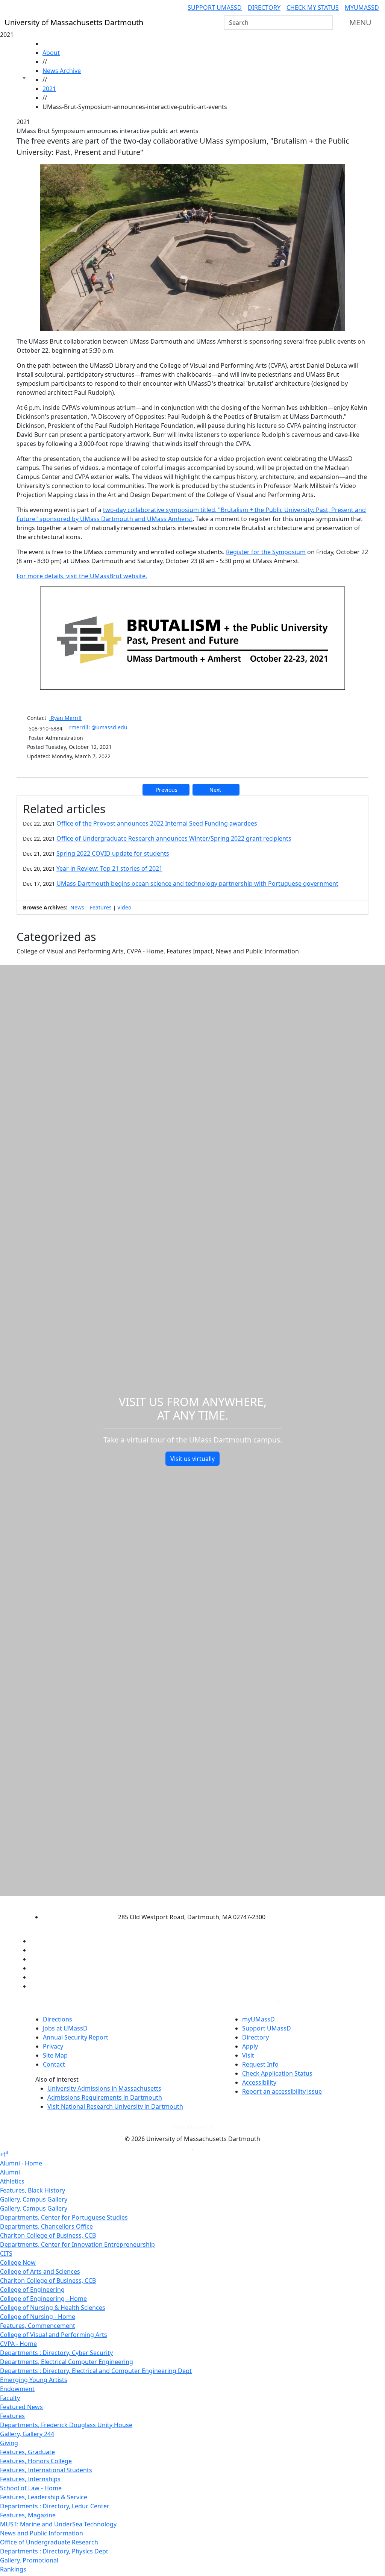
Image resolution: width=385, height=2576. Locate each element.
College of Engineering (32, 2290)
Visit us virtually (192, 1459)
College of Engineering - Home (43, 2299)
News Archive (62, 71)
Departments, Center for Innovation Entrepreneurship (77, 2244)
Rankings (13, 2569)
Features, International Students (46, 2470)
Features (101, 907)
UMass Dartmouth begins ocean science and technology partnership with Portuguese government (197, 883)
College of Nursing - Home (38, 2317)
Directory (264, 8)
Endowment (17, 2389)
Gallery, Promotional (29, 2560)
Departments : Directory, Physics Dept (54, 2551)
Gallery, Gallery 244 (27, 2434)
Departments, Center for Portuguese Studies (64, 2217)
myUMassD (362, 8)
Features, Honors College (36, 2461)
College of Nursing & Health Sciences (53, 2308)
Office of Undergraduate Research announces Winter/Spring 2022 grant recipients (174, 838)
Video (124, 907)
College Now (18, 2262)
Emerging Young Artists (34, 2380)
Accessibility (259, 2082)
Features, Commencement (38, 2326)
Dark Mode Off (193, 2127)
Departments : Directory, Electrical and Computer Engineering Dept (96, 2371)
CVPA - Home (18, 2344)
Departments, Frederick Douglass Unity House (66, 2425)
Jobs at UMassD (65, 2028)
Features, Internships (30, 2479)
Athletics (12, 2181)
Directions (58, 2019)
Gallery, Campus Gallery (34, 2199)
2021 (49, 89)
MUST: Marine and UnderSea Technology (58, 2524)
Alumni (10, 2172)
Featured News (21, 2407)
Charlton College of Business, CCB (48, 2235)
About (51, 53)
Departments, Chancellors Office (46, 2226)
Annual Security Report (76, 2037)
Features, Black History (33, 2190)
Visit (248, 2055)
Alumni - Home (21, 2163)
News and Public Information (42, 2533)
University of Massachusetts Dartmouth (186, 1902)
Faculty (10, 2398)
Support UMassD (215, 8)
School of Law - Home (31, 2488)
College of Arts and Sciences (40, 2271)
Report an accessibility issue (282, 2091)
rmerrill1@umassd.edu (98, 727)
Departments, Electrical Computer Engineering (67, 2362)
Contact (54, 2064)
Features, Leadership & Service (44, 2497)
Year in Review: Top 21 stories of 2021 (109, 868)
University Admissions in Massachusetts (104, 2088)
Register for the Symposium (266, 552)
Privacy (53, 2046)
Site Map (55, 2055)
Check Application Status (277, 2073)
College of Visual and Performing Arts (54, 2335)
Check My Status (313, 8)
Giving (9, 2443)
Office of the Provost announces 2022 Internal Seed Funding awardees (157, 823)
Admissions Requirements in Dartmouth (105, 2097)
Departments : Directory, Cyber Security (56, 2353)
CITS (6, 2253)
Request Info (260, 2064)
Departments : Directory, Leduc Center (55, 2506)
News (77, 907)
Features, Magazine (28, 2515)
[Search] (326, 23)
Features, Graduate (27, 2452)
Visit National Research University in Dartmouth (115, 2106)
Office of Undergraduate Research (49, 2542)
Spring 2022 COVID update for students (113, 853)
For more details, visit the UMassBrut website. (82, 576)
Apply (250, 2046)
